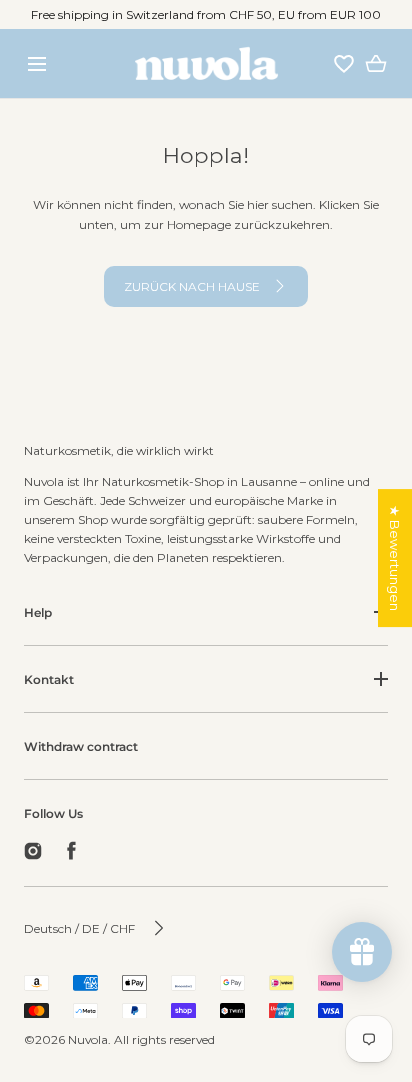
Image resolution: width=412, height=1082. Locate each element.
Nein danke (206, 1036)
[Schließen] (206, 541)
